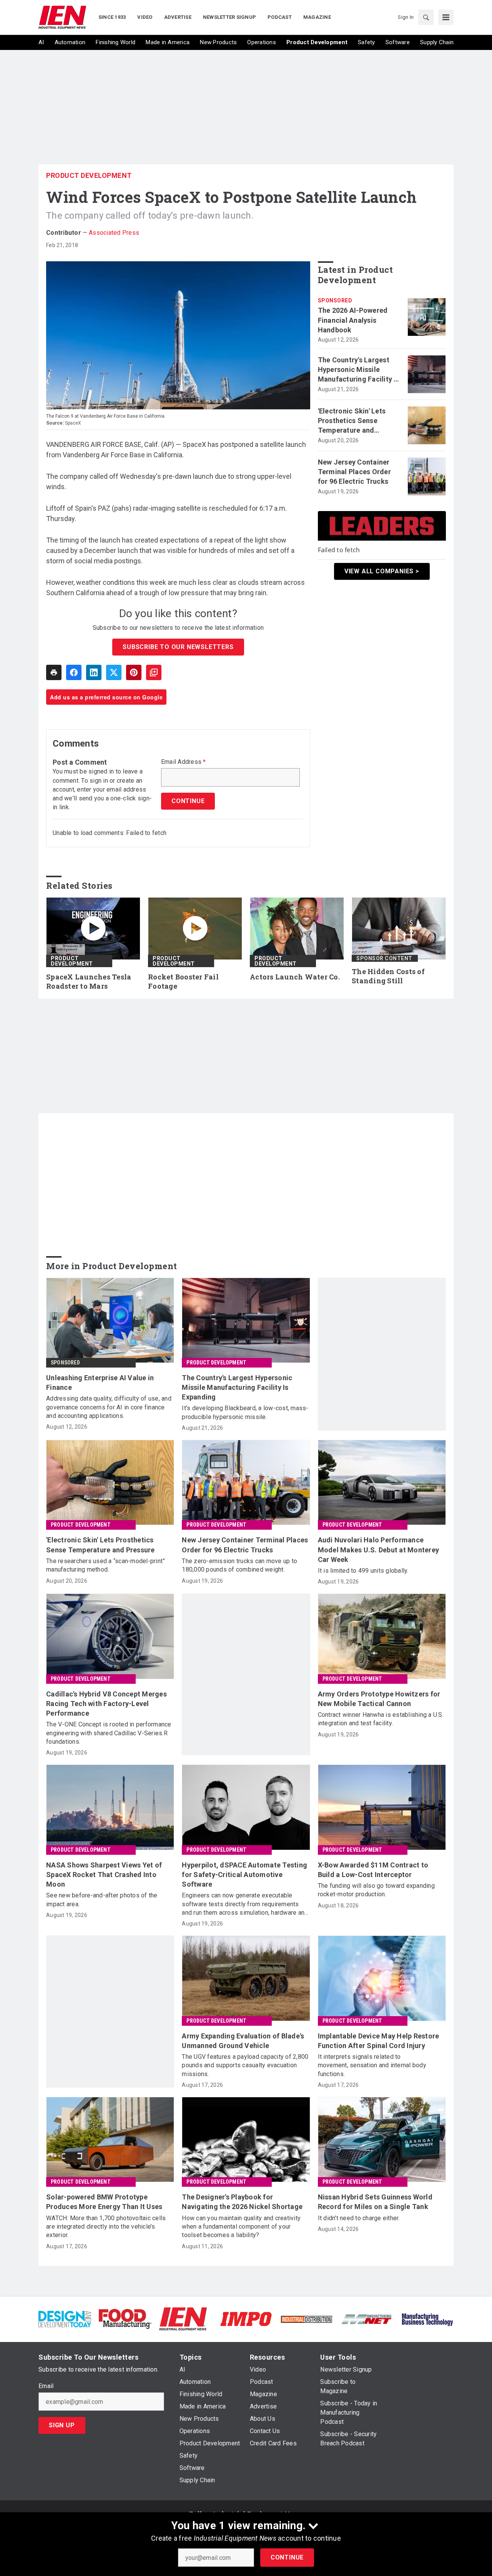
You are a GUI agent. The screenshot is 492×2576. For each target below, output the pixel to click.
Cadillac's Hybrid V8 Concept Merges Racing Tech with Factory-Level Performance (106, 1704)
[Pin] (134, 672)
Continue (287, 2557)
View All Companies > (382, 571)
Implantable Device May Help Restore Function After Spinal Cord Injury (379, 2041)
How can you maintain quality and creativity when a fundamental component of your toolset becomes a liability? (241, 2227)
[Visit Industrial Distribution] (307, 2319)
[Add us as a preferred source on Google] (154, 672)
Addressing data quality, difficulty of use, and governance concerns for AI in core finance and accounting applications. (109, 1407)
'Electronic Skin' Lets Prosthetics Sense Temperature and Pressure (352, 421)
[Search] (426, 17)
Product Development (89, 175)
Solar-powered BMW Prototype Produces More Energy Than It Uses (104, 2202)
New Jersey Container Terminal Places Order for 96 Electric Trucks (354, 472)
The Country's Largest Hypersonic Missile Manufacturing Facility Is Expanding (359, 370)
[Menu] (446, 17)
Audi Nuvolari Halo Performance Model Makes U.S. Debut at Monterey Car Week (379, 1549)
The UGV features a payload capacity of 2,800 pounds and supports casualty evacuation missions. (245, 2065)
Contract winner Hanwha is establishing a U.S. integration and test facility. (381, 1719)
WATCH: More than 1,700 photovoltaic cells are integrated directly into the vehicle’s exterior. (106, 2227)
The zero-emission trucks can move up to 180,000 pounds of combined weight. (239, 1565)
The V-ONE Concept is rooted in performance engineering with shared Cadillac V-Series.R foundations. (109, 1733)
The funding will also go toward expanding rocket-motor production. (376, 1890)
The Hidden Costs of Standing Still (388, 976)
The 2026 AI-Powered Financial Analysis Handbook (353, 320)
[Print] (54, 672)
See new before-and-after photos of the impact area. (102, 1900)
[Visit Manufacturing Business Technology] (427, 2318)
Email (46, 2386)
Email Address (184, 762)
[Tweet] (114, 672)
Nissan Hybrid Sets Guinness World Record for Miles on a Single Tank (375, 2202)
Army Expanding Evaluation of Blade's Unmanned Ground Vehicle (243, 2041)
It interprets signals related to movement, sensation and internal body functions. (372, 2065)
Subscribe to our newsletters (178, 647)
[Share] (74, 672)
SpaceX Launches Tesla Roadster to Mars (89, 982)
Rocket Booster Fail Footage (183, 982)
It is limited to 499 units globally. (363, 1571)
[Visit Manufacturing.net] (367, 2319)
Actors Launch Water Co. (295, 977)
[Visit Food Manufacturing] (125, 2318)
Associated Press (114, 233)
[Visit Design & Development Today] (65, 2318)
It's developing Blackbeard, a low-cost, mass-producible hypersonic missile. (245, 1412)
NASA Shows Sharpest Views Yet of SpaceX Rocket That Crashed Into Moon (104, 1875)
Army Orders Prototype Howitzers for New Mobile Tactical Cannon (379, 1699)
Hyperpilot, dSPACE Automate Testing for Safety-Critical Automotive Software (244, 1875)
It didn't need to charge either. (359, 2218)
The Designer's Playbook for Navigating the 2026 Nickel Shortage (242, 2202)
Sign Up (62, 2425)
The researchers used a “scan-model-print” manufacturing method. (106, 1565)
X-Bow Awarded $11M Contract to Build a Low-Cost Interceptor (373, 1870)
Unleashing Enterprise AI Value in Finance (100, 1383)
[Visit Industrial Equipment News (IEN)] (183, 2318)
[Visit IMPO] (246, 2318)
